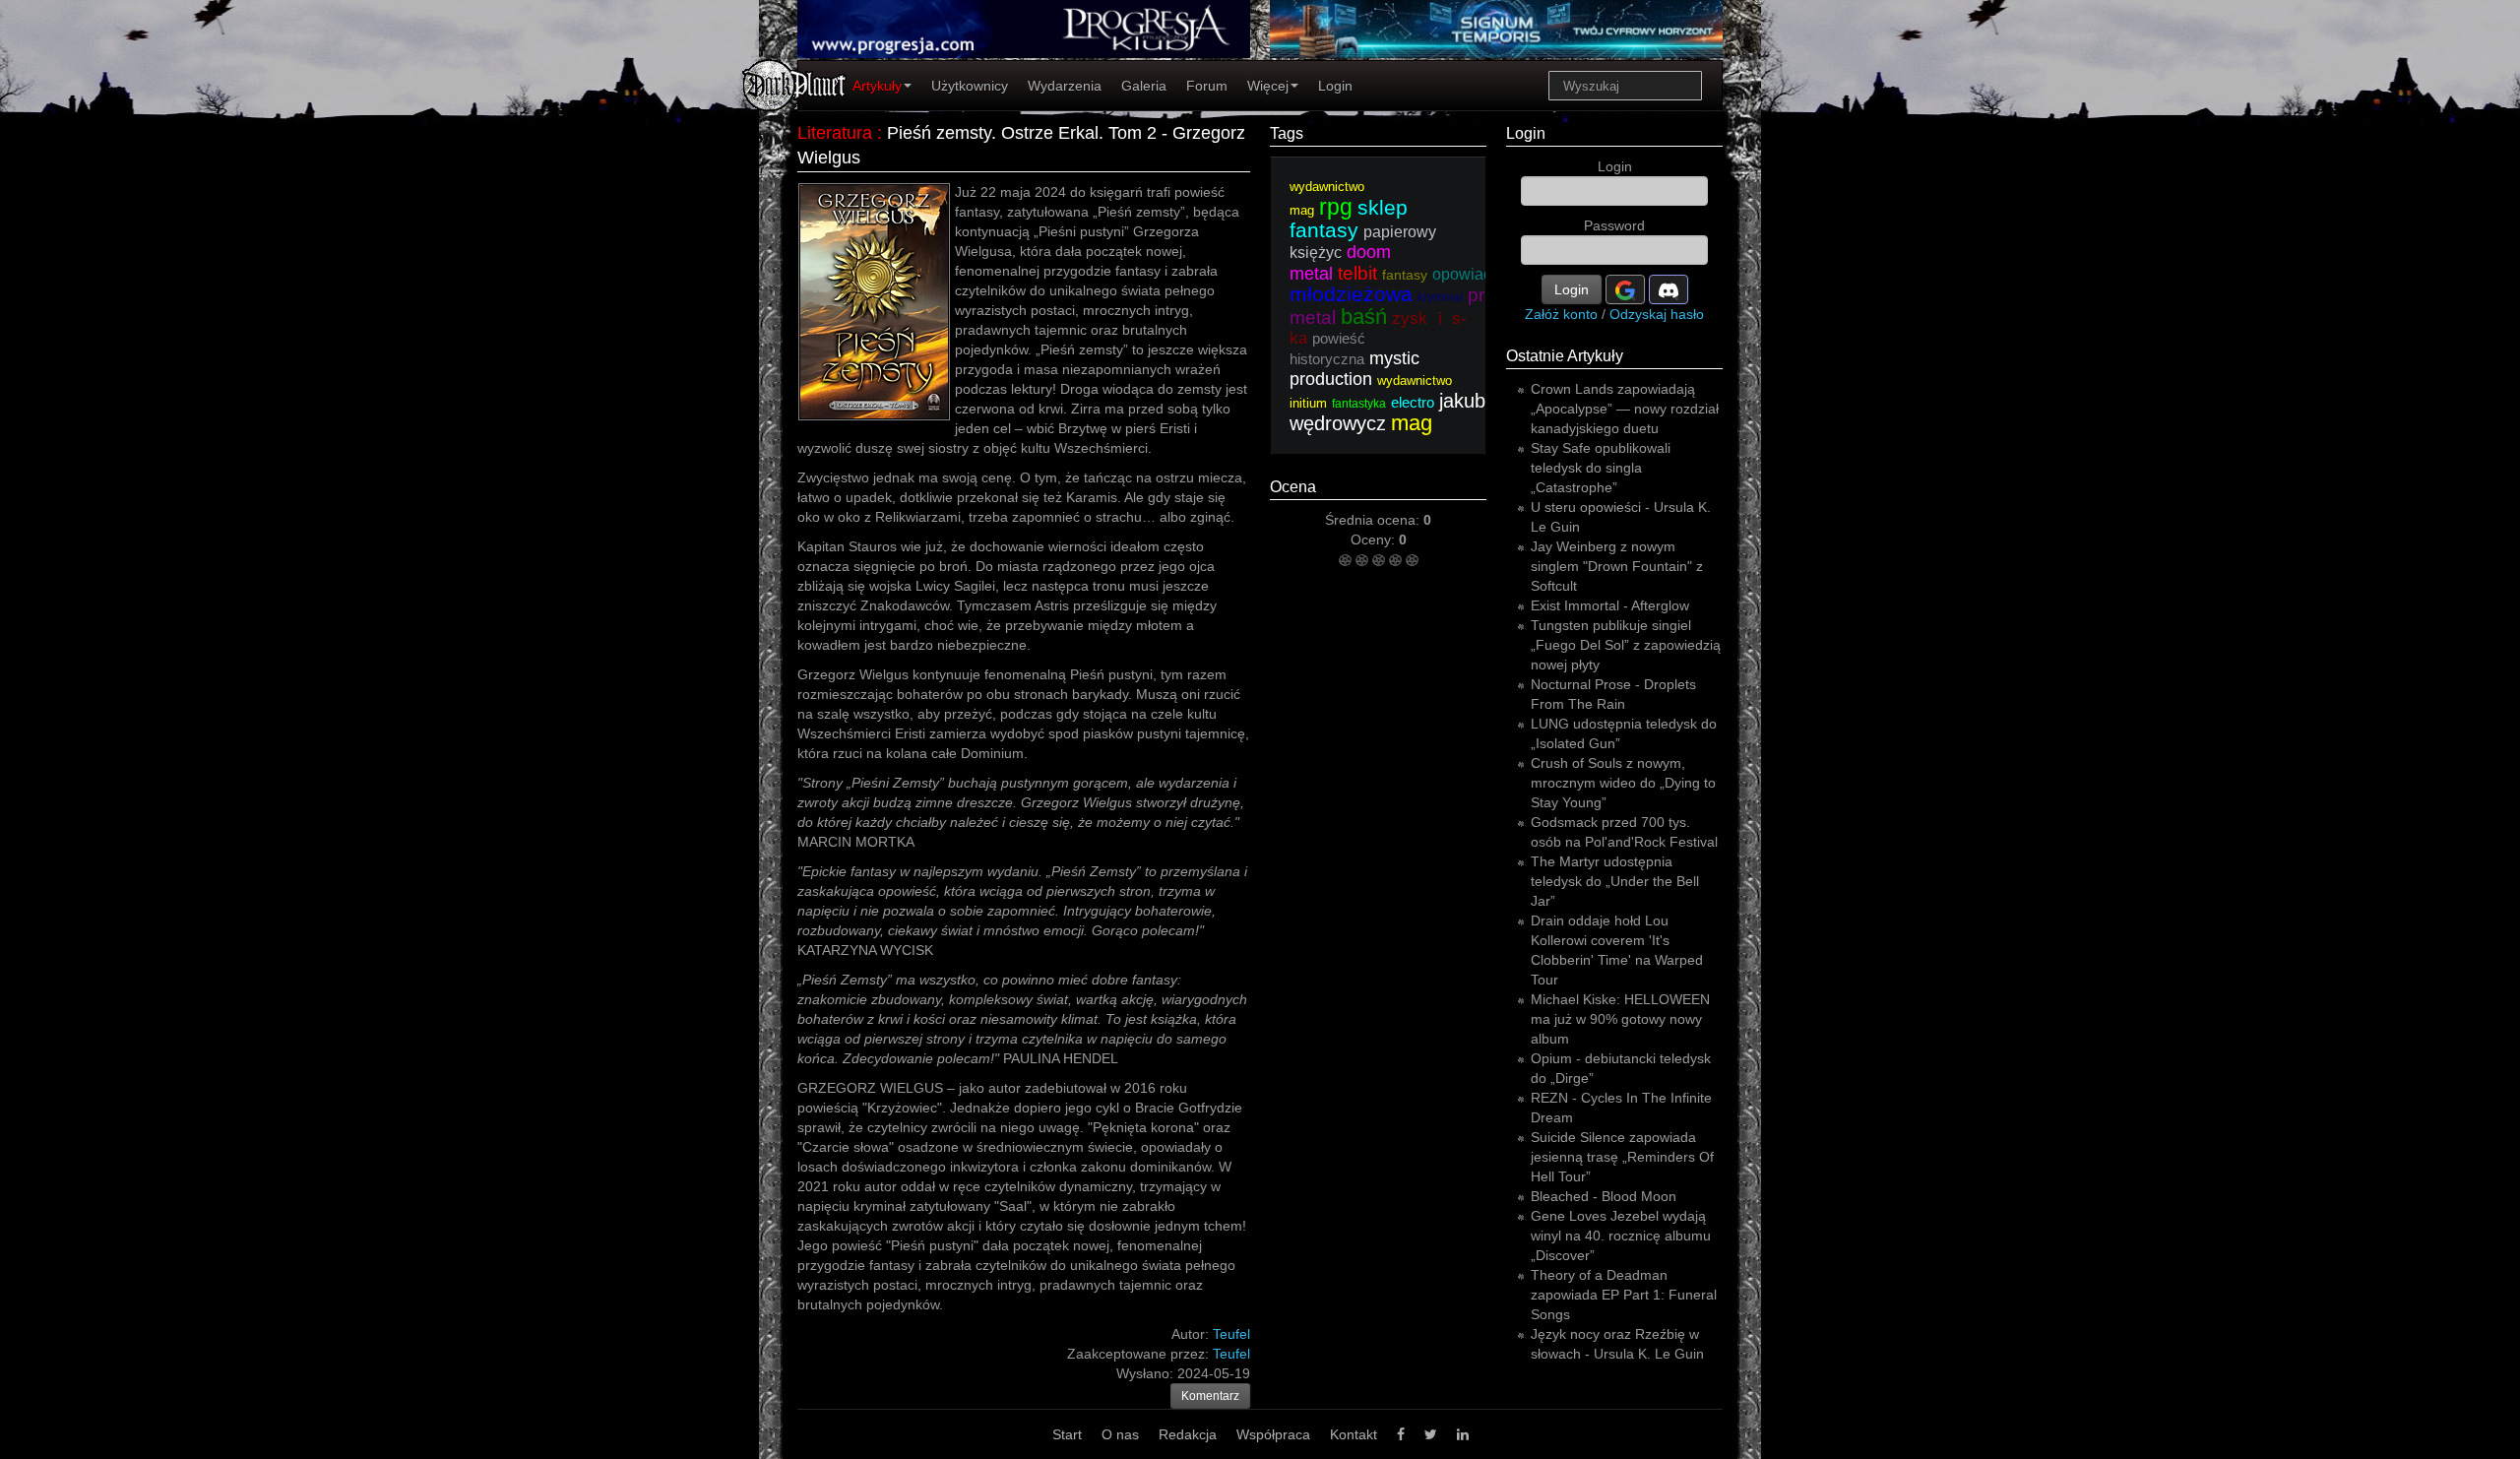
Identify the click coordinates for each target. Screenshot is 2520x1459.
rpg (1336, 207)
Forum (1207, 86)
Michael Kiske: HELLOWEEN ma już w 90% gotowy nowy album (1620, 1019)
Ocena (1293, 487)
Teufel (1231, 1354)
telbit (1357, 273)
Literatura (835, 133)
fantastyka (1359, 404)
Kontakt (1354, 1434)
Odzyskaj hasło (1657, 314)
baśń (1364, 317)
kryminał (1440, 297)
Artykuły (877, 86)
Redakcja (1188, 1434)
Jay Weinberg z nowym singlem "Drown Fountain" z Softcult (1617, 566)
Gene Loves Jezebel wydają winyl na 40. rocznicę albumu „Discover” (1621, 1236)
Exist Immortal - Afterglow (1610, 605)
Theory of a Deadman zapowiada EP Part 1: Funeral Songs (1624, 1295)
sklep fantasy (1349, 219)
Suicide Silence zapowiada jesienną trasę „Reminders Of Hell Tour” (1622, 1157)
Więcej (1268, 86)
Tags (1287, 133)
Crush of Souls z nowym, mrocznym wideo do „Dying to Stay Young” (1623, 783)
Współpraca (1273, 1434)
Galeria (1144, 86)
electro (1413, 402)
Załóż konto (1561, 314)
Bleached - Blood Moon (1604, 1196)
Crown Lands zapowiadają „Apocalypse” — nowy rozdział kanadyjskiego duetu (1625, 409)
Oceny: (1375, 539)
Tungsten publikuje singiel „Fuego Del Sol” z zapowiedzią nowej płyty (1626, 645)
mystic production (1354, 369)
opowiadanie (1478, 274)
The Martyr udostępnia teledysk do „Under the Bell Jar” (1615, 881)
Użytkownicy (970, 86)
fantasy (1405, 275)
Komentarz (1210, 1396)
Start (1067, 1434)
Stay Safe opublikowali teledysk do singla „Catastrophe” (1601, 468)
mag (1412, 423)
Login (1335, 86)
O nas (1120, 1434)
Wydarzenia (1065, 86)
